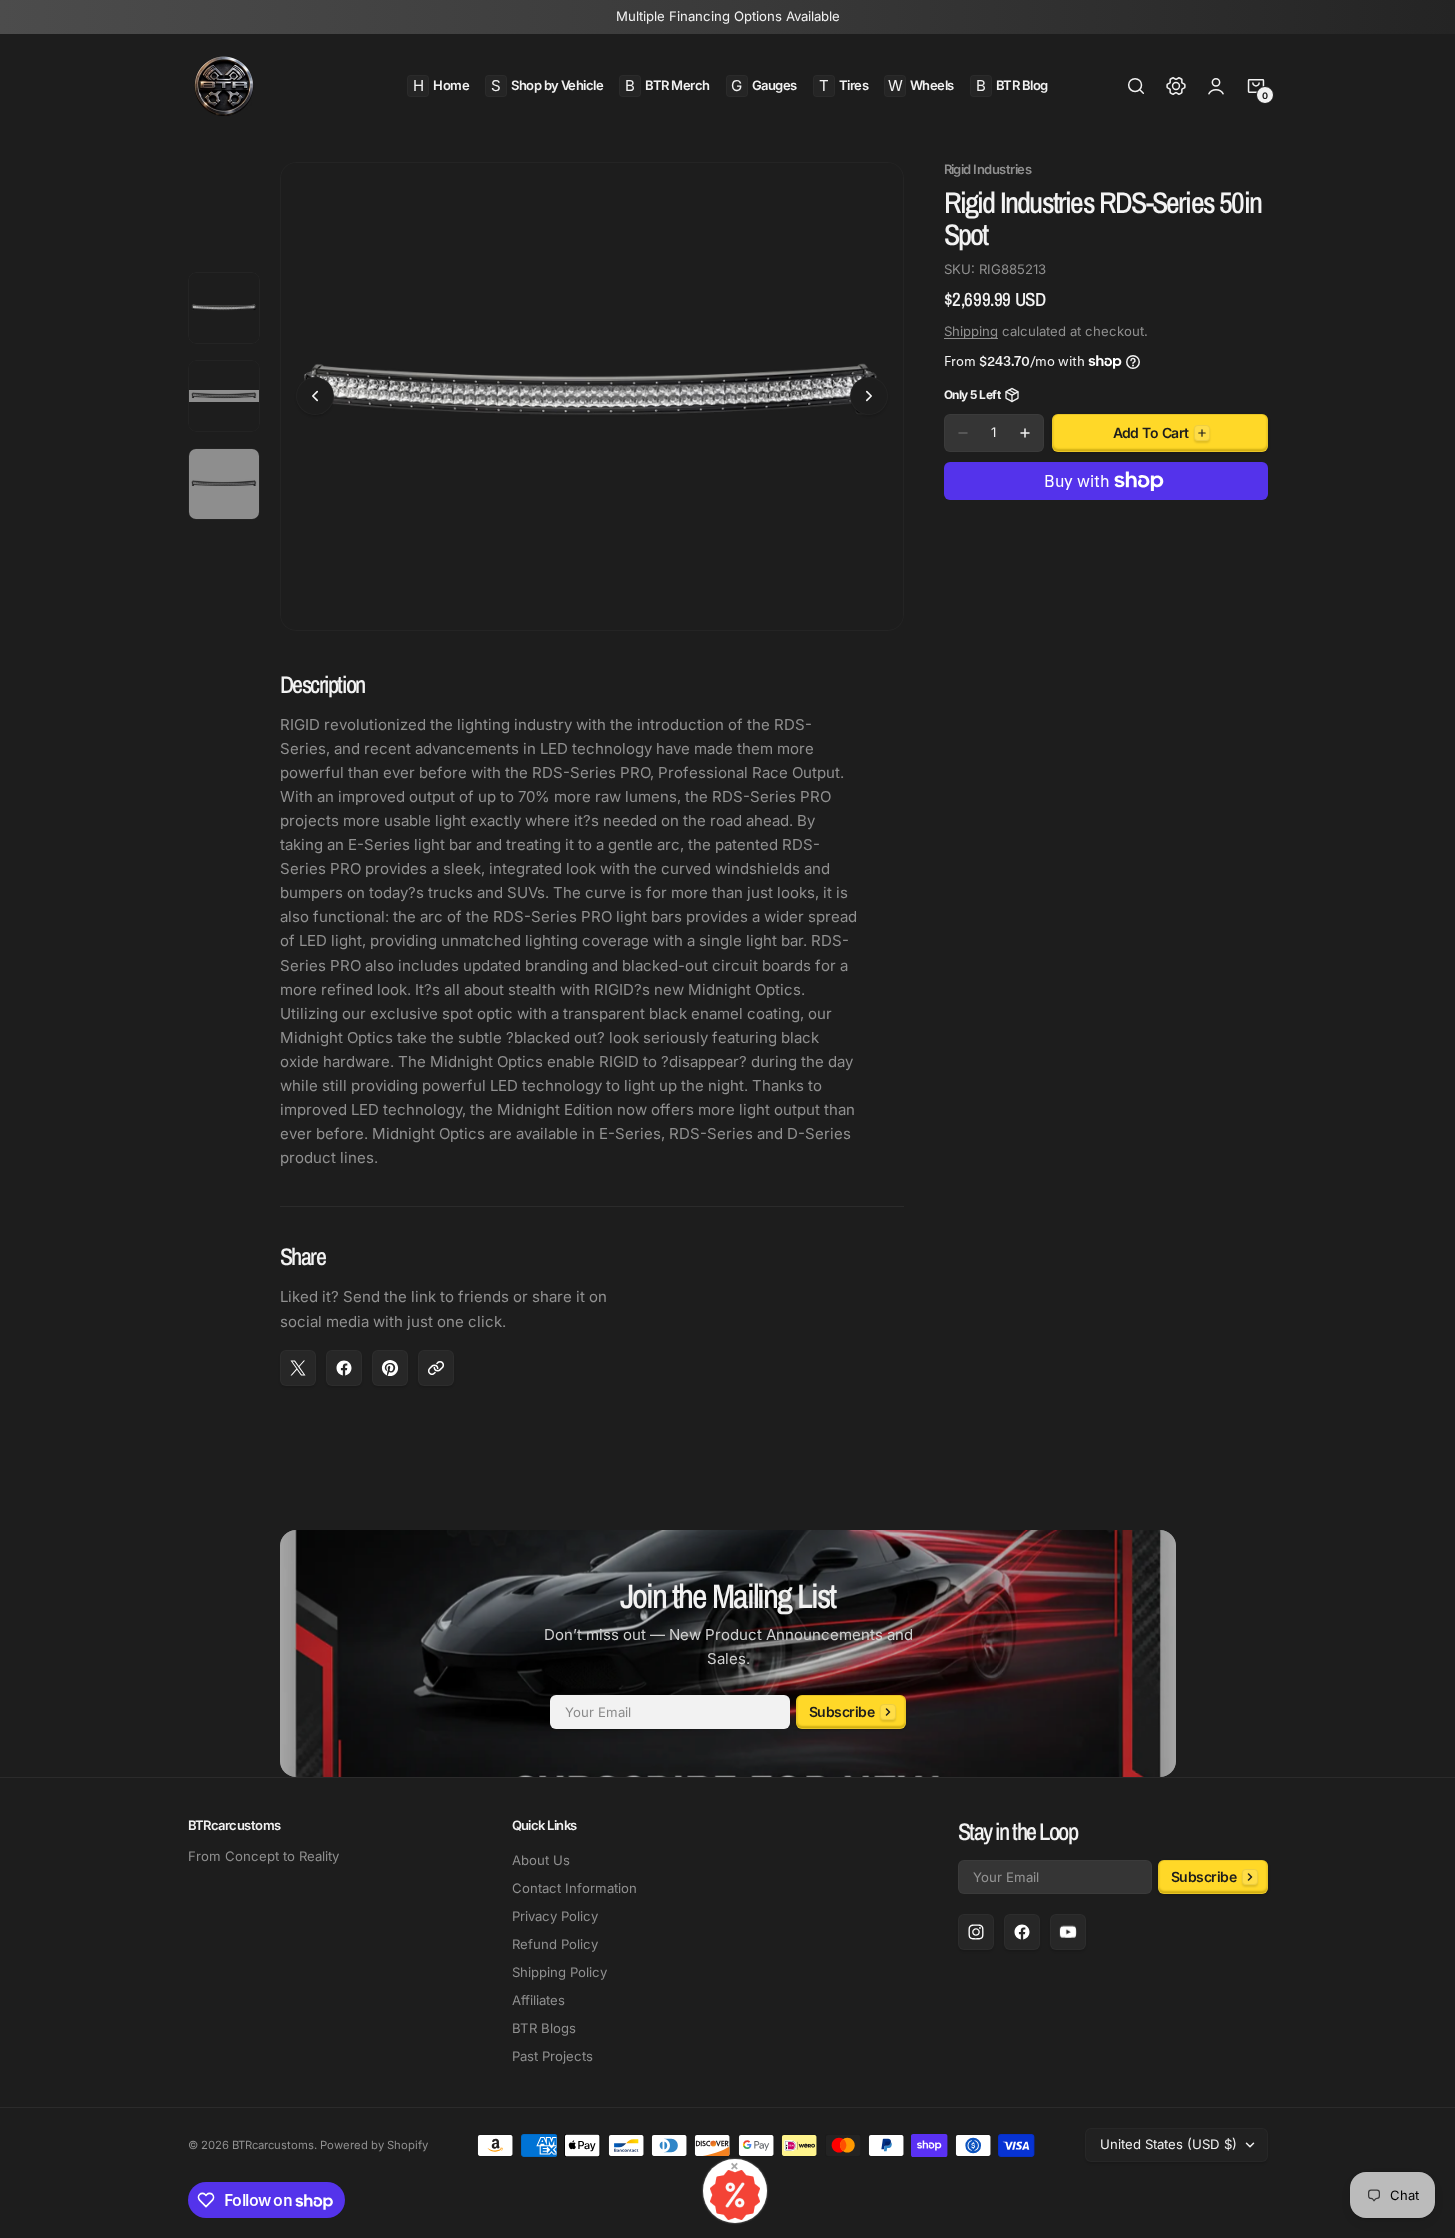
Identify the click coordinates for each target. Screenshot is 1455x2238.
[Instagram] (976, 1932)
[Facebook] (1022, 1932)
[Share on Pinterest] (390, 1368)
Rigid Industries (988, 169)
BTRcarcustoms (273, 2145)
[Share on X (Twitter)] (298, 1368)
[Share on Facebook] (344, 1368)
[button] (1136, 86)
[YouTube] (1068, 1932)
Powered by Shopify (374, 2145)
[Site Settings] (1176, 86)
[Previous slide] (315, 396)
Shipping (971, 331)
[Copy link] (436, 1368)
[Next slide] (869, 396)
